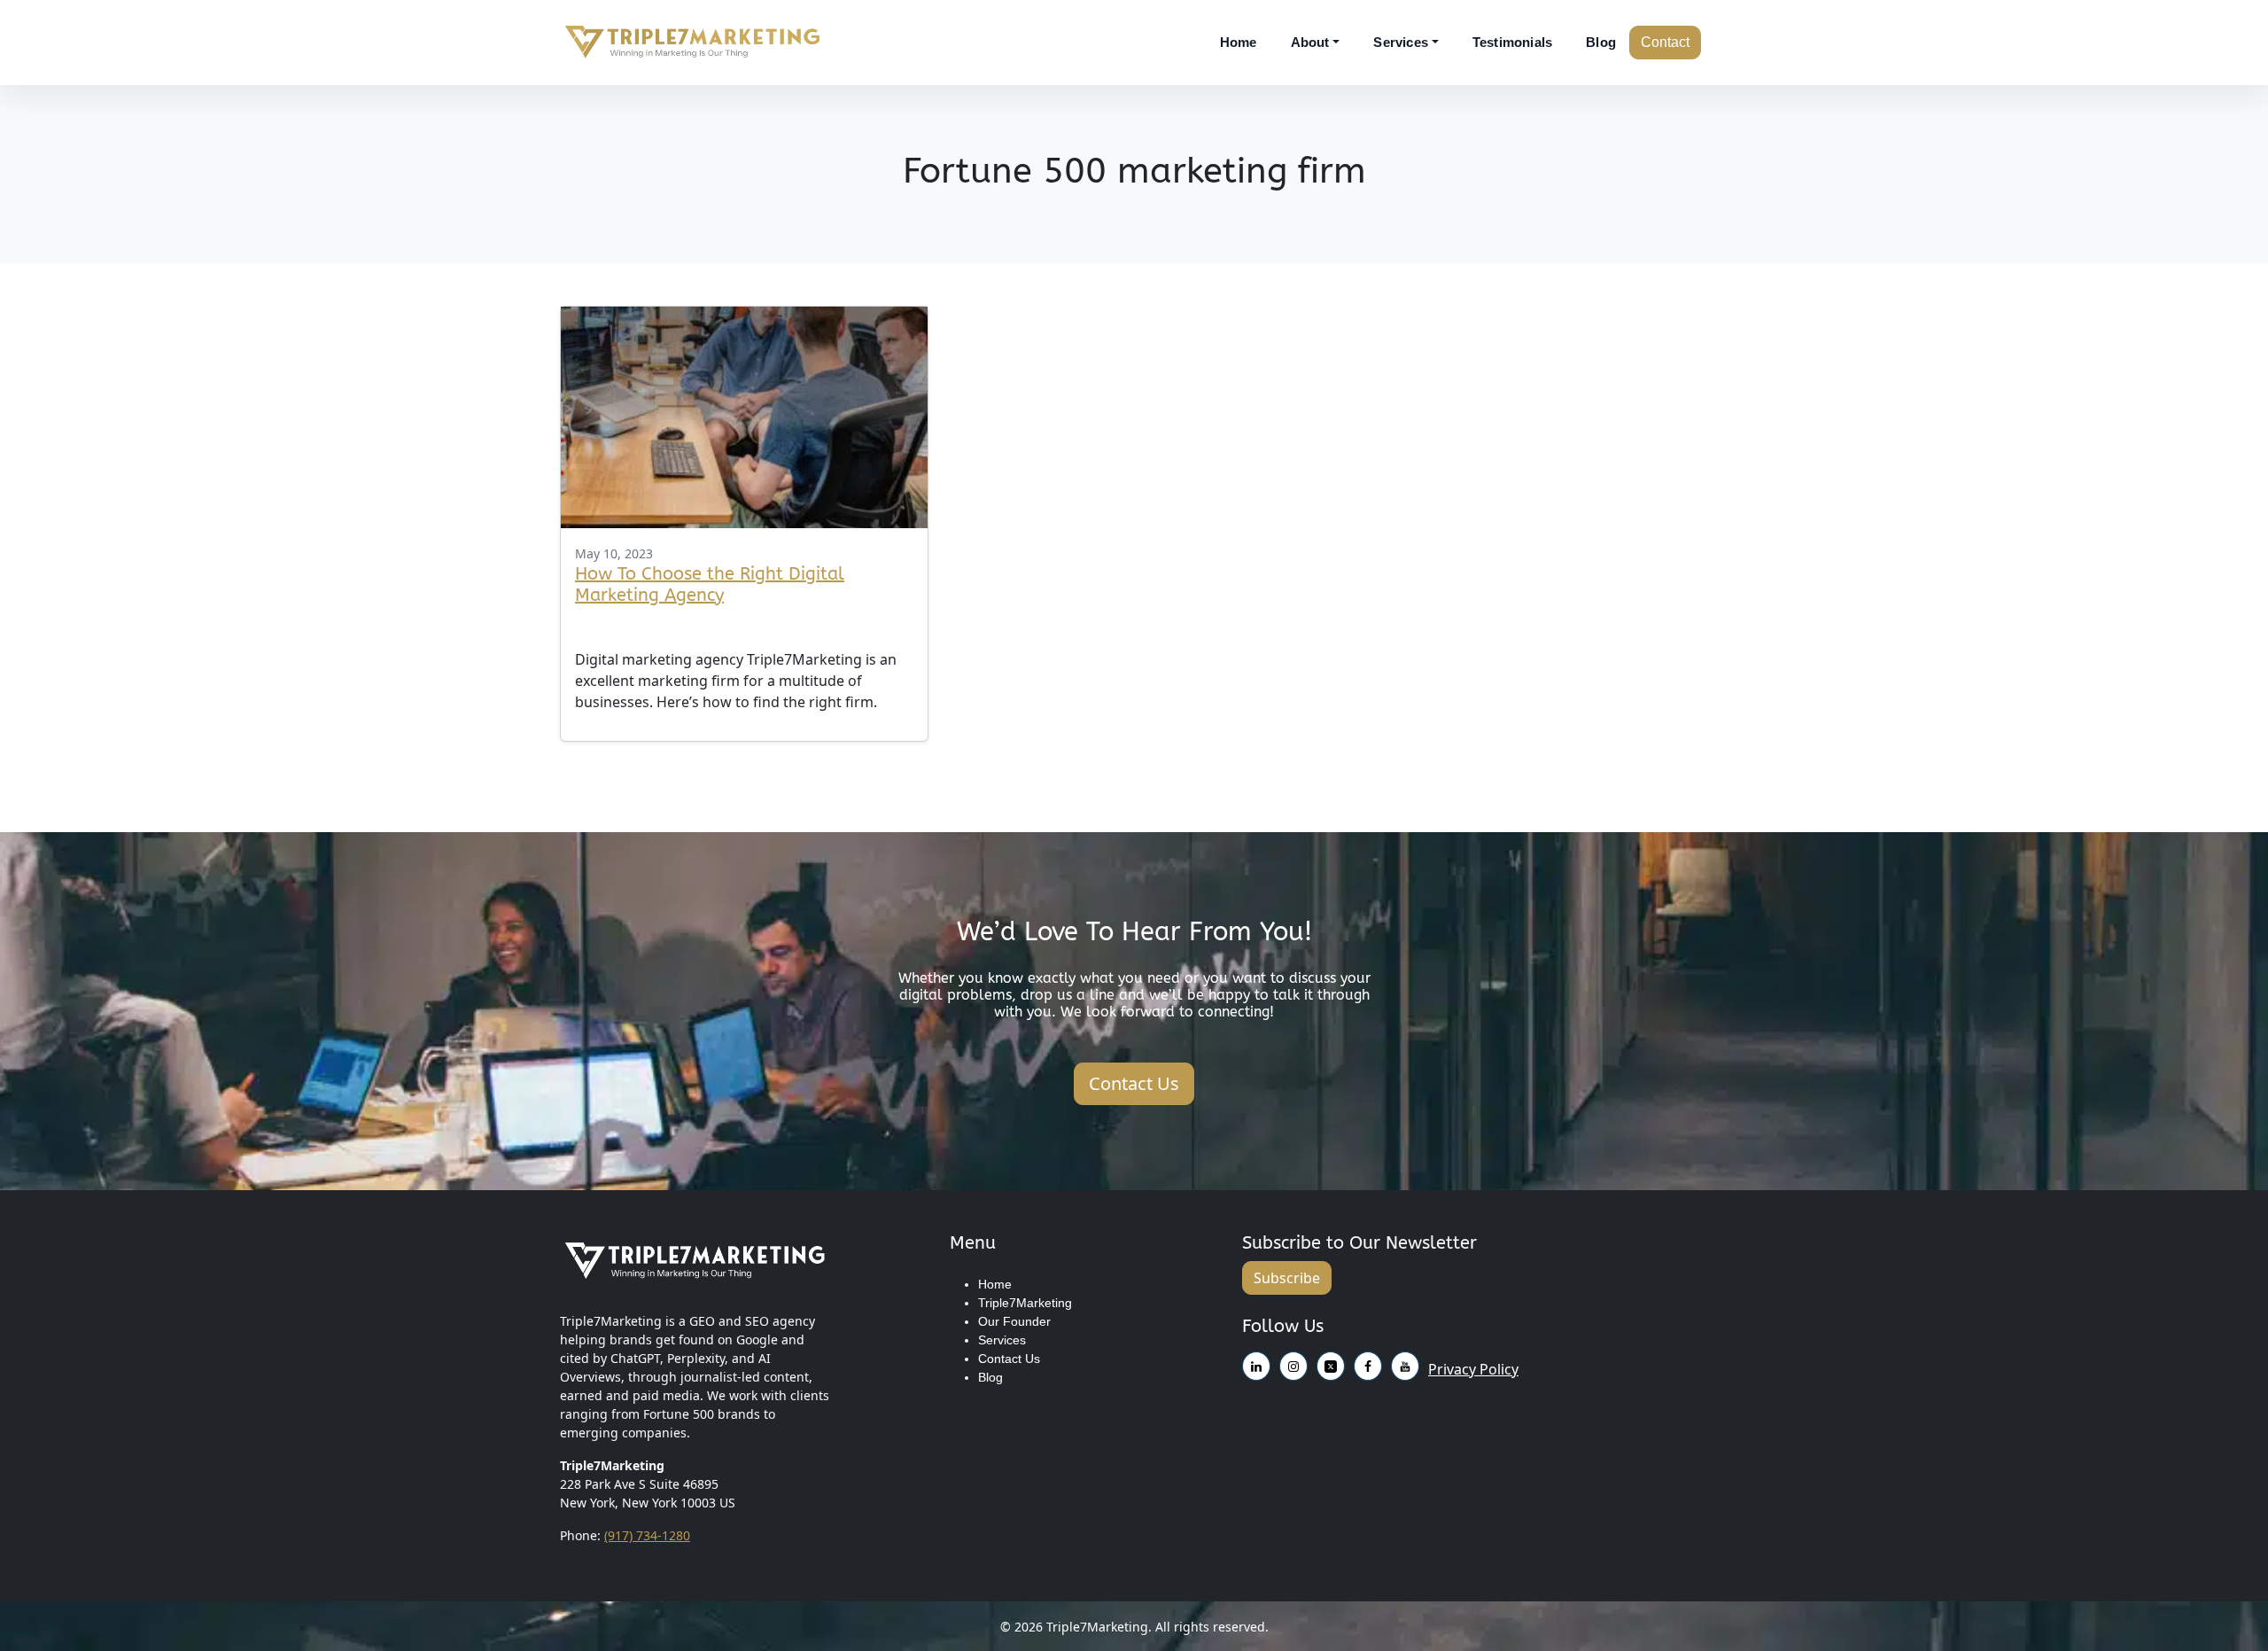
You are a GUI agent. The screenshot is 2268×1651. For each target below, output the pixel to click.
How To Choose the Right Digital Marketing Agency (710, 584)
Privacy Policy (1473, 1369)
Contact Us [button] (1134, 1083)
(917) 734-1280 (647, 1535)
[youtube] (1331, 1363)
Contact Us (1009, 1359)
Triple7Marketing (1025, 1303)
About (1310, 42)
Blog (1601, 42)
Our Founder (1014, 1321)
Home (1239, 42)
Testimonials (1512, 42)
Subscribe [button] (1287, 1278)
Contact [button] (1665, 42)
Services (1401, 42)
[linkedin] (1368, 1363)
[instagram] (1256, 1363)
